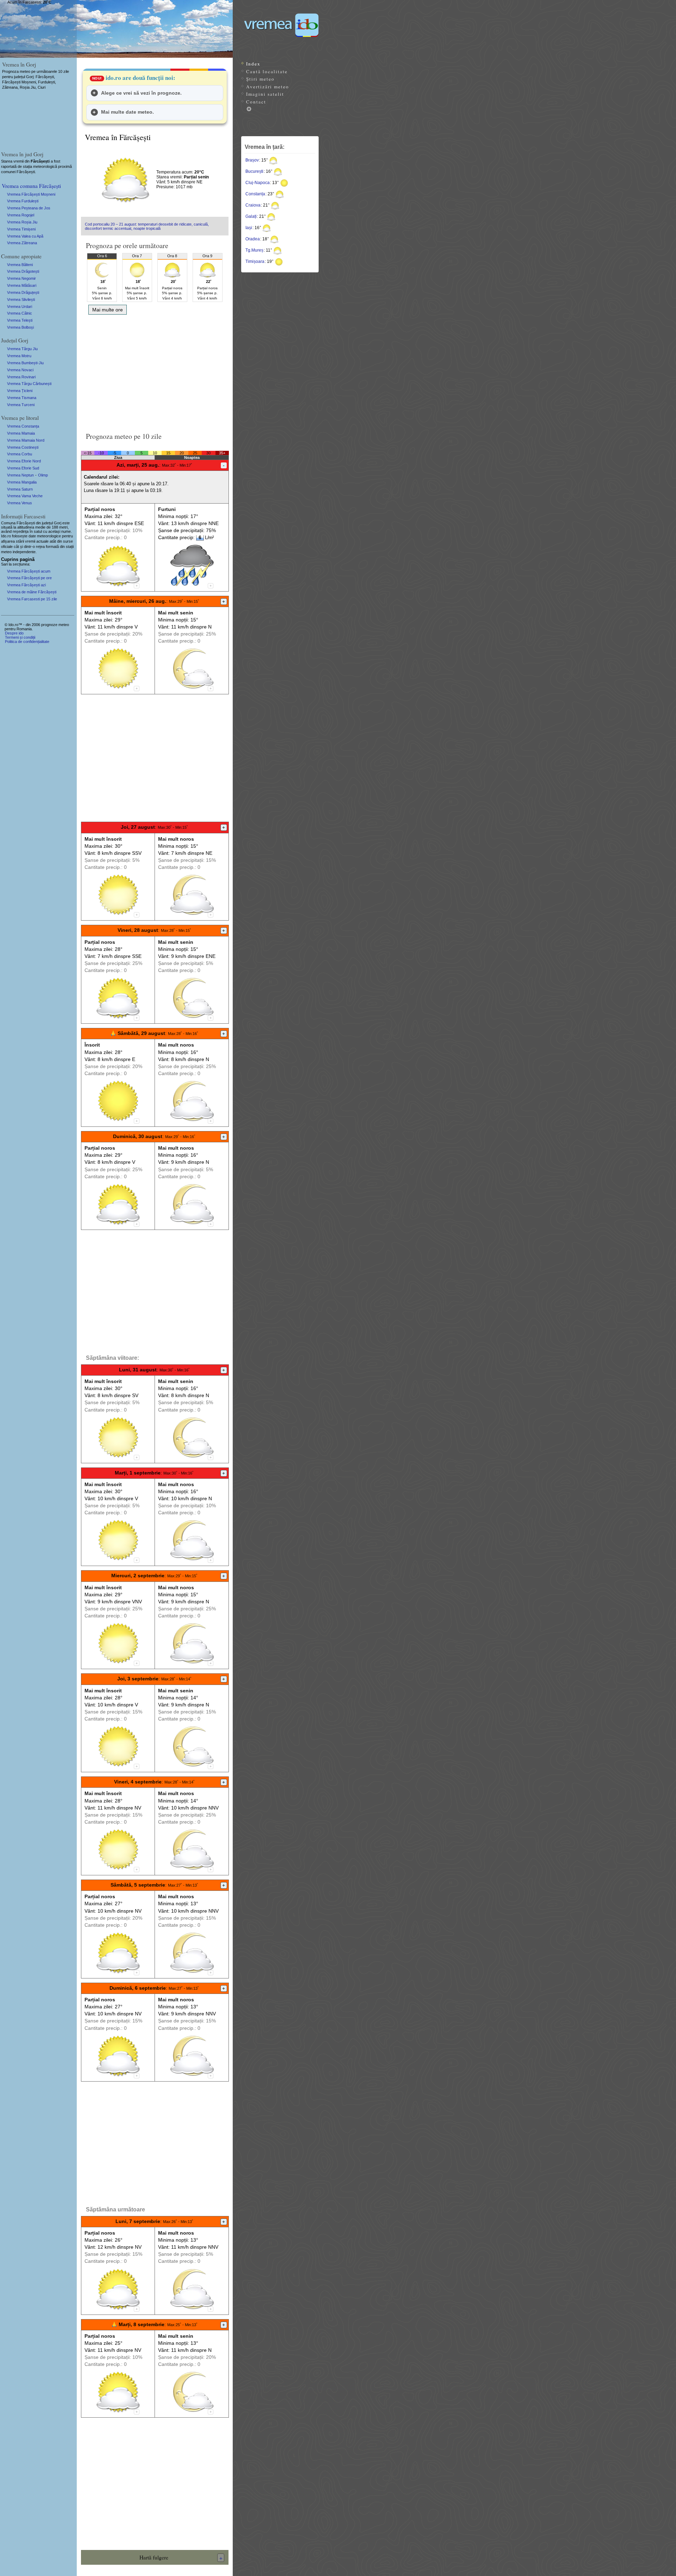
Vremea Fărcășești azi (26, 585)
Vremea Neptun (20, 475)
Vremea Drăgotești (23, 271)
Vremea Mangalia (22, 482)
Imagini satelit (265, 94)
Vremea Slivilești (21, 299)
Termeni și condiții (20, 637)
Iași (249, 228)
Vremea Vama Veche (25, 496)
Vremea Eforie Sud (23, 468)
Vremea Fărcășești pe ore (29, 578)
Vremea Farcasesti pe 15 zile (32, 599)
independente (24, 552)
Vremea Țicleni (20, 391)
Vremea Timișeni (21, 229)
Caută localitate (267, 71)
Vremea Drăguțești (23, 292)
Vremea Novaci (20, 370)
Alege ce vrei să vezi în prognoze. (141, 93)
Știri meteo (260, 79)
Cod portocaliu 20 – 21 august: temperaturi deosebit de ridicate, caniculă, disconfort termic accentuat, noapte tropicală (147, 226)
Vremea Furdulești (23, 201)
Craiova (253, 205)
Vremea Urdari (20, 307)
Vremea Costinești (23, 447)
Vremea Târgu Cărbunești (29, 384)
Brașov (252, 160)
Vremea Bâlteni (20, 265)
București (254, 171)
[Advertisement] (155, 371)
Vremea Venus (20, 503)
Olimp (43, 475)
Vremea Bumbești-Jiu (25, 363)
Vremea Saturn (20, 489)
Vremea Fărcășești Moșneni (31, 194)
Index (253, 64)
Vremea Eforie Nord (24, 461)
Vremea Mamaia (21, 433)
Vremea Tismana (22, 398)
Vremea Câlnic (20, 313)
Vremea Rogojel (21, 215)
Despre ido (14, 633)
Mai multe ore (108, 310)
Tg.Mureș (254, 250)
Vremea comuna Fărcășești (31, 186)
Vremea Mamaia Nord (26, 440)
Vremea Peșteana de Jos (29, 208)
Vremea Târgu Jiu (22, 349)
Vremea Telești (20, 320)
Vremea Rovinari (21, 377)
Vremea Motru (19, 356)
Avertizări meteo (268, 87)
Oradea (253, 239)
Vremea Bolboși (20, 327)
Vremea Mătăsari (22, 285)
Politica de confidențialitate (27, 642)
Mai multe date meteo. (127, 112)
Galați (251, 216)
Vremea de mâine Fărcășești (32, 592)
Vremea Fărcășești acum (29, 571)
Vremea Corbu (20, 454)
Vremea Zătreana (22, 243)
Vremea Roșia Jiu (22, 222)
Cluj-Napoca (258, 183)
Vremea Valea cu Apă (25, 236)
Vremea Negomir (21, 278)
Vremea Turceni (21, 405)
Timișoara (255, 261)
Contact (256, 102)
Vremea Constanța (23, 426)
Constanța (255, 194)
